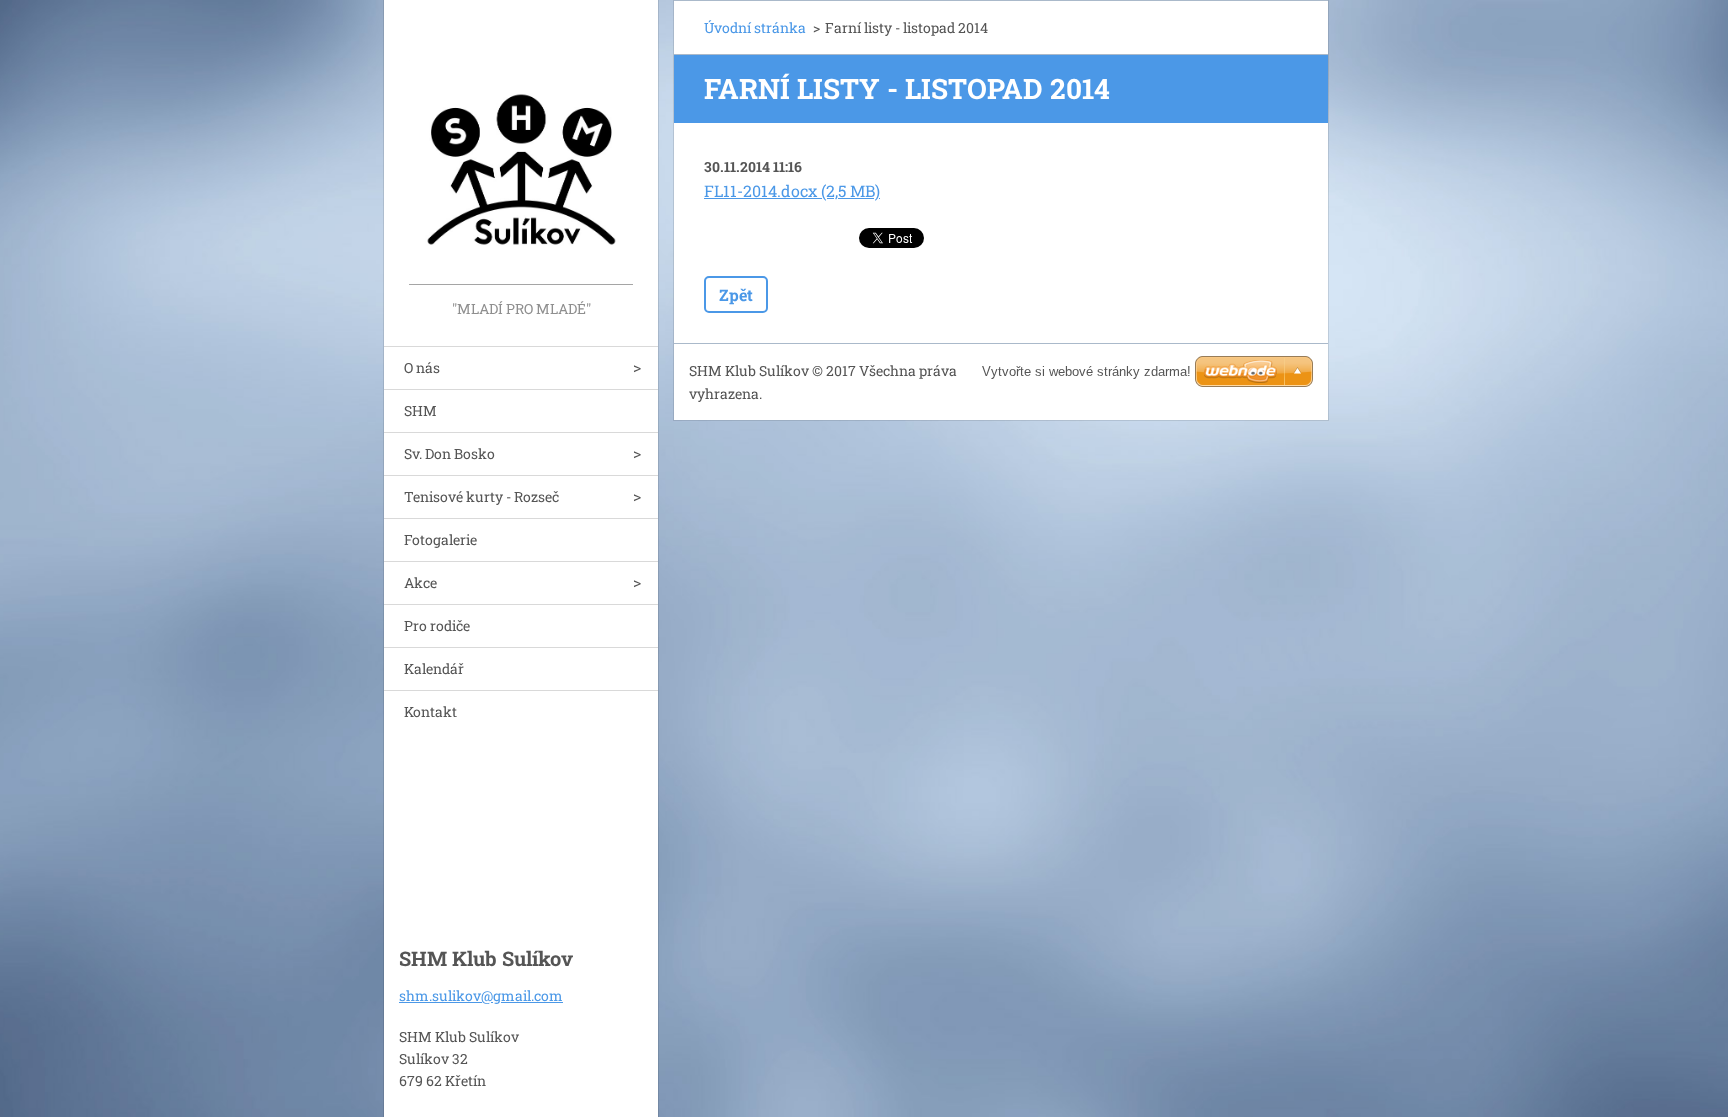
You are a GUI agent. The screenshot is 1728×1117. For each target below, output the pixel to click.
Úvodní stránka (755, 27)
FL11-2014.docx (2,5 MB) (792, 190)
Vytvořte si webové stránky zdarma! (1086, 371)
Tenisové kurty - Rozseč (481, 496)
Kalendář (434, 668)
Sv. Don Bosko (449, 453)
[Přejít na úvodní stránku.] (521, 148)
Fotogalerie (440, 539)
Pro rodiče (437, 625)
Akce (420, 582)
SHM (420, 410)
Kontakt (430, 711)
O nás (422, 367)
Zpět (736, 294)
